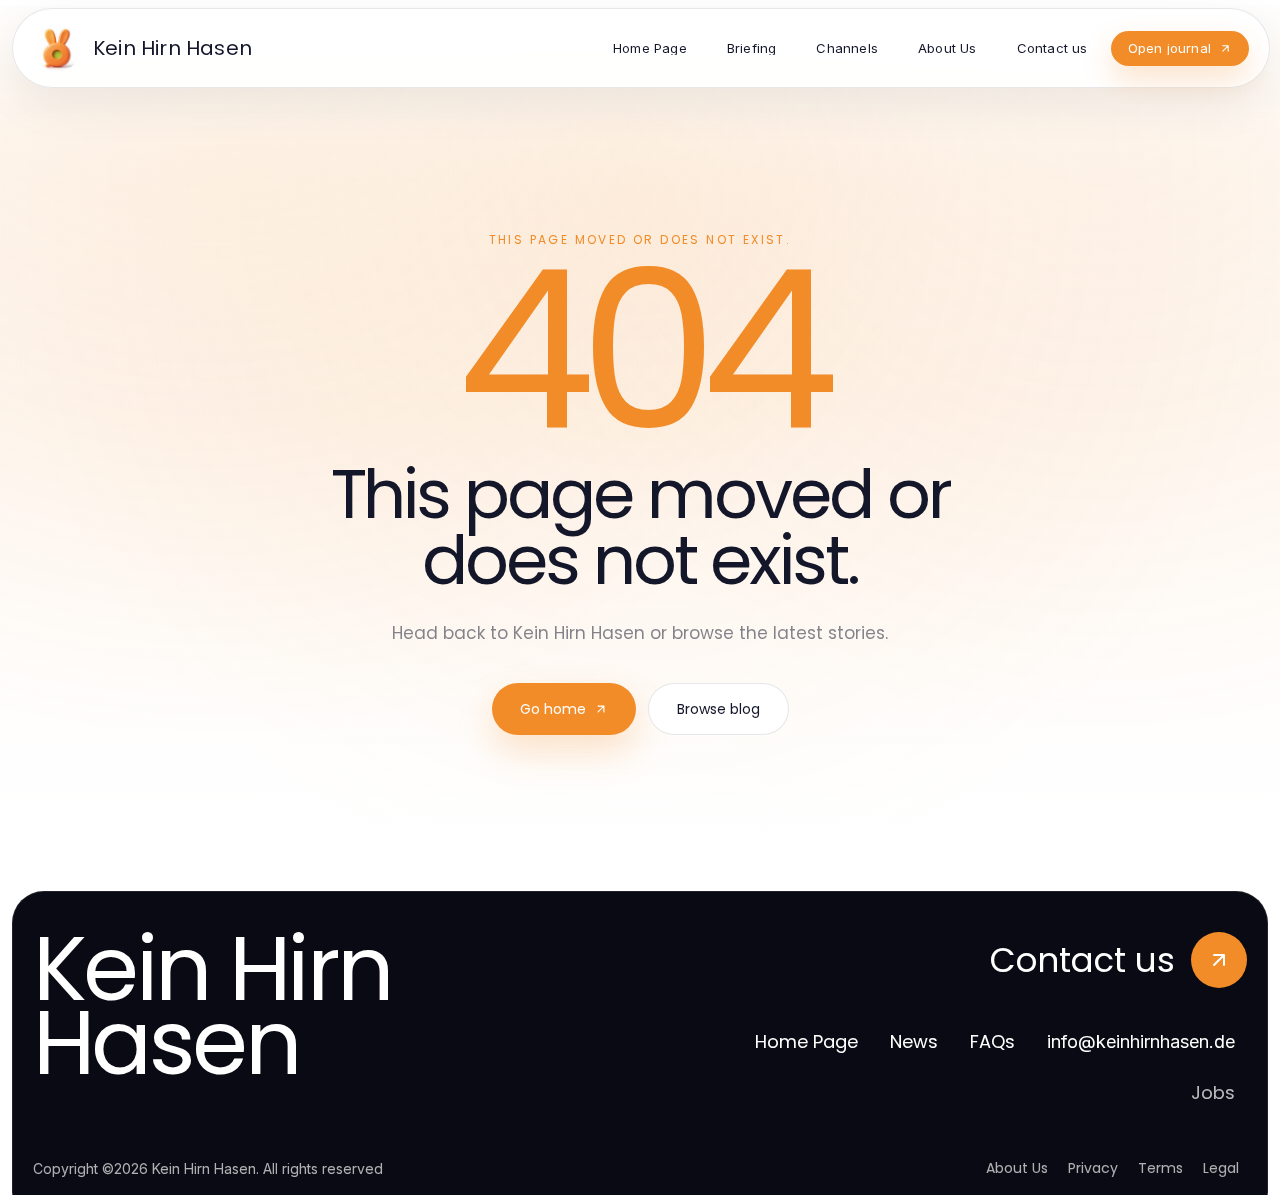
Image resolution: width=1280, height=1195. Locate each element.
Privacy (1093, 1168)
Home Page (806, 1041)
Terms (1160, 1168)
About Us (1017, 1168)
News (914, 1041)
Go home (553, 709)
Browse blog (718, 709)
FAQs (992, 1041)
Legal (1221, 1168)
